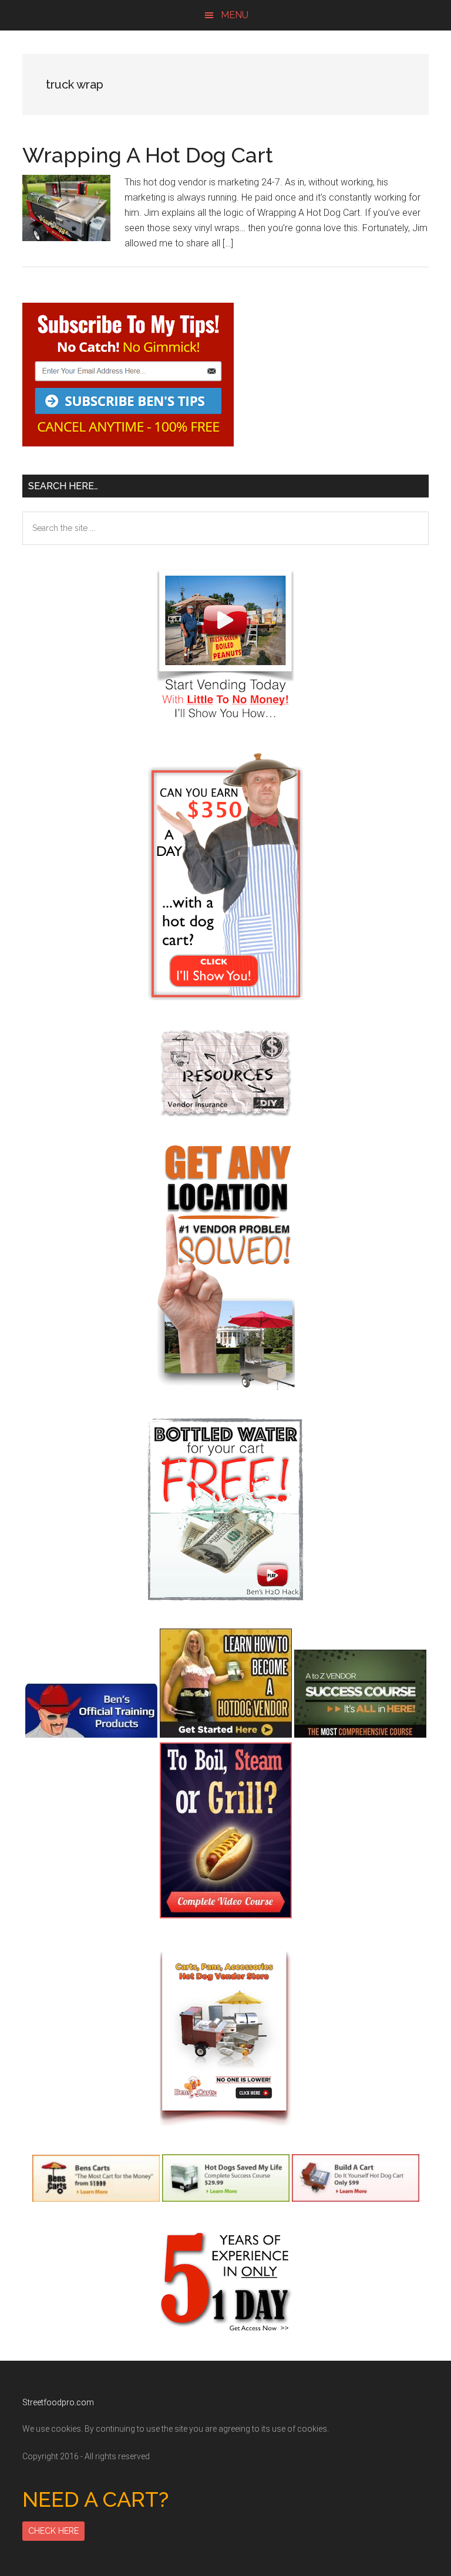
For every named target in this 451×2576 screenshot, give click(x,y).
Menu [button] (235, 15)
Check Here (53, 2531)
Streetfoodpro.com (58, 2402)
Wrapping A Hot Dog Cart (148, 155)
